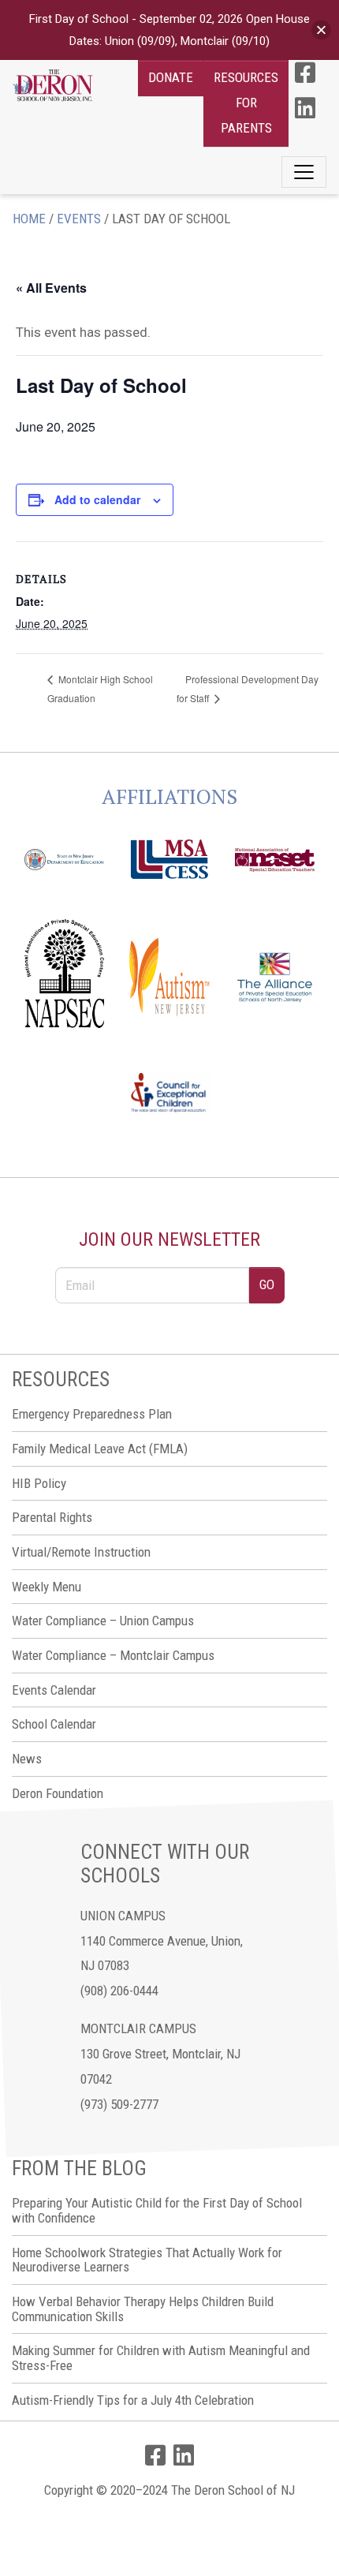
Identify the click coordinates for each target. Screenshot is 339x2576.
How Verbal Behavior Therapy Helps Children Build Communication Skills (143, 2309)
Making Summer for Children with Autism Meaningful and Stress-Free (161, 2358)
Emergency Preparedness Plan (92, 1414)
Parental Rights (52, 1517)
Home (29, 219)
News (27, 1759)
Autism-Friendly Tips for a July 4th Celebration (133, 2400)
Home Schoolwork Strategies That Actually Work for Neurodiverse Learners (147, 2260)
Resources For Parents (246, 103)
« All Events (51, 288)
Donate (171, 77)
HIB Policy (39, 1483)
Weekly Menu (47, 1587)
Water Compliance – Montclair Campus (113, 1655)
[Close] (321, 30)
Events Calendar (54, 1690)
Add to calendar (97, 499)
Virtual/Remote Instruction (81, 1552)
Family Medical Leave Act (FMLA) (100, 1449)
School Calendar (54, 1724)
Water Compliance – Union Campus (103, 1621)
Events (79, 219)
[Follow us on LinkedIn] (305, 108)
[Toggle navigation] (304, 172)
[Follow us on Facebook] (305, 73)
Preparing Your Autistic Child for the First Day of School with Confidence (157, 2210)
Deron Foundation (58, 1793)
